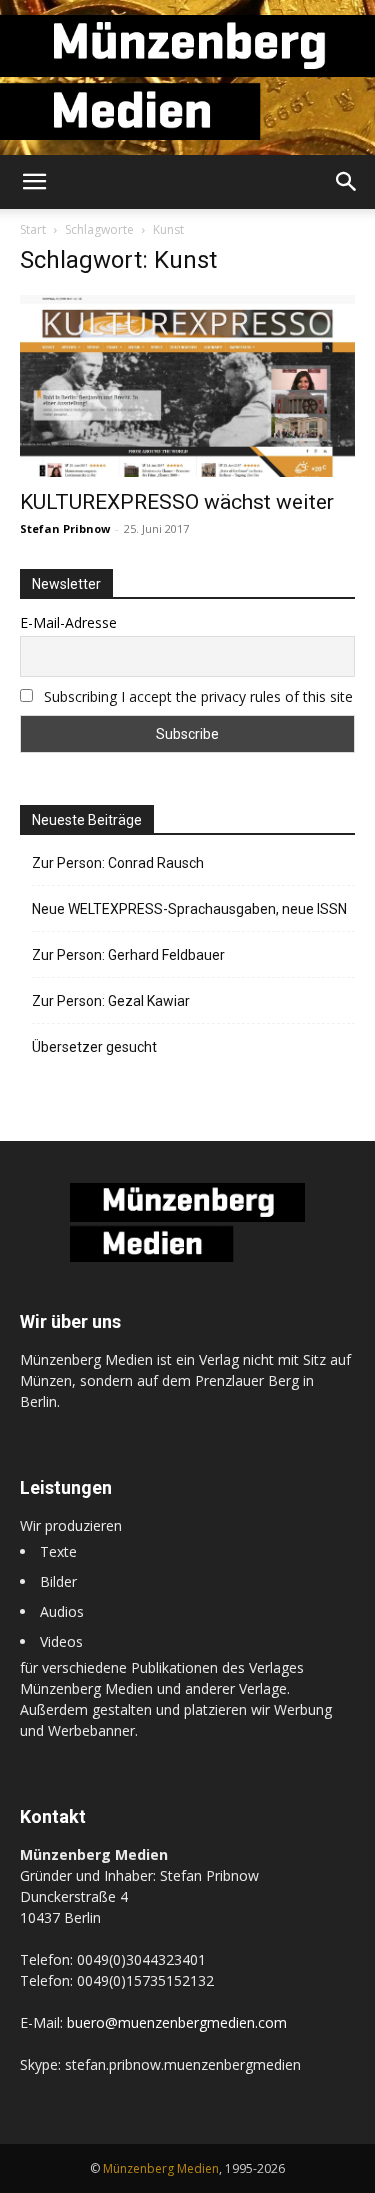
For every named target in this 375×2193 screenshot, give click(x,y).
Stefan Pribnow (65, 528)
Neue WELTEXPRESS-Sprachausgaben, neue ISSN (189, 909)
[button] (34, 182)
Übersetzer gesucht (94, 1047)
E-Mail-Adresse (68, 622)
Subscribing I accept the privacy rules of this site (198, 696)
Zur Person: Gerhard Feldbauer (128, 955)
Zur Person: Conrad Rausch (118, 863)
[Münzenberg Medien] (187, 77)
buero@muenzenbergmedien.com (177, 2022)
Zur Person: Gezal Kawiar (111, 1001)
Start (33, 229)
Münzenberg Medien (161, 2168)
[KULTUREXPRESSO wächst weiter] (187, 386)
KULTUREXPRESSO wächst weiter (177, 502)
